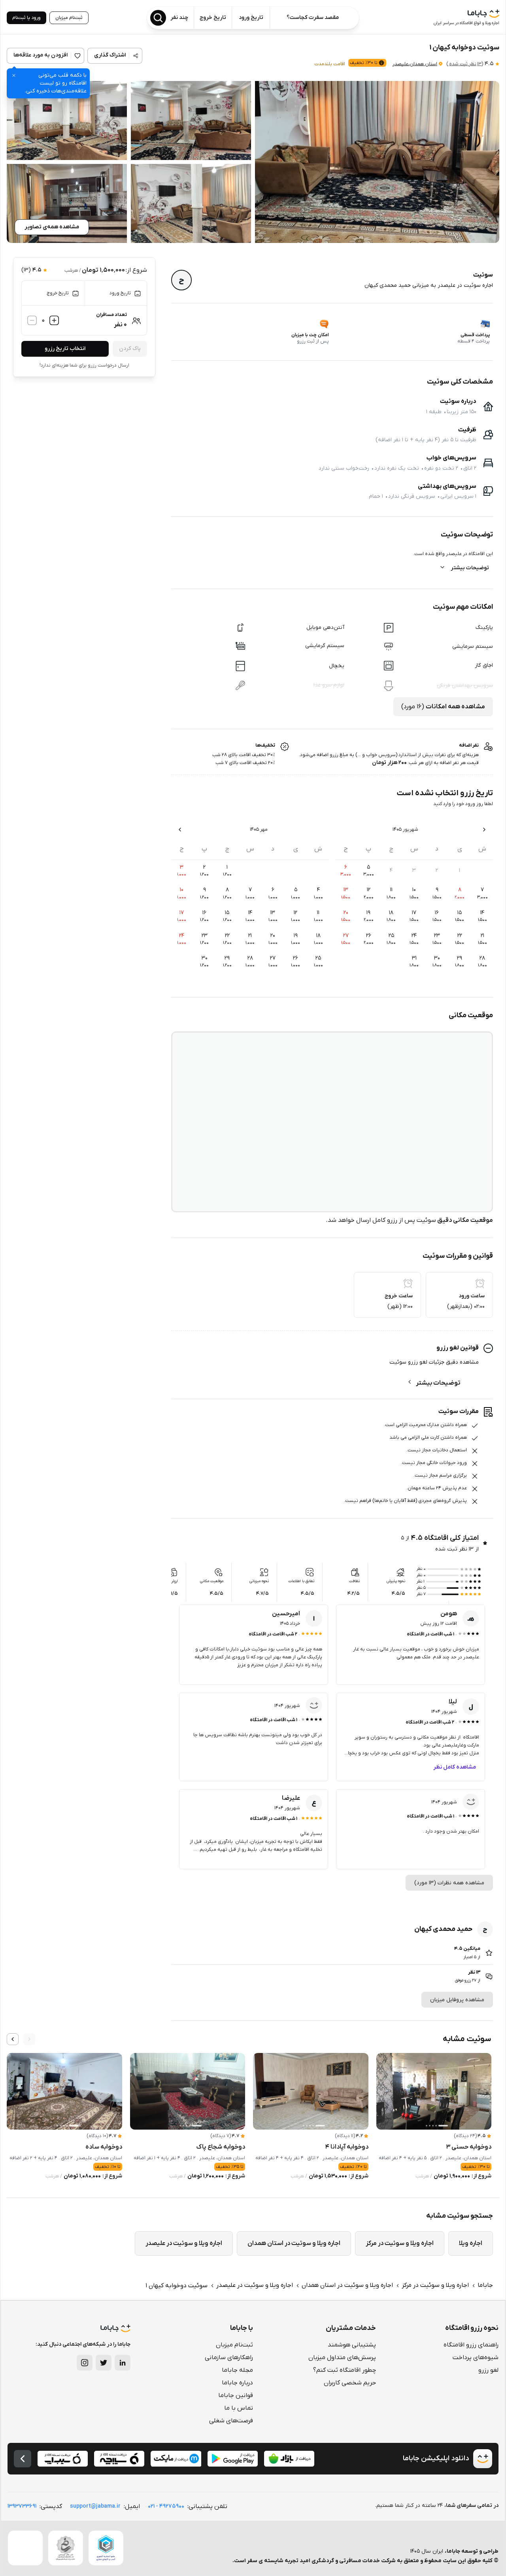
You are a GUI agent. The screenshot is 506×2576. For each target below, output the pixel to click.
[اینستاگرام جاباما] (85, 2363)
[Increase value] (54, 320)
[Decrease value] (32, 320)
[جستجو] (158, 18)
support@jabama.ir (95, 2506)
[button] (377, 162)
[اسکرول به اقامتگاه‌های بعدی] (13, 2039)
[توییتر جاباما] (104, 2363)
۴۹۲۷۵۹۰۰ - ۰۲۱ (166, 2506)
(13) (465, 64)
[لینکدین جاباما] (123, 2363)
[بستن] (14, 75)
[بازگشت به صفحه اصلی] (23, 2459)
